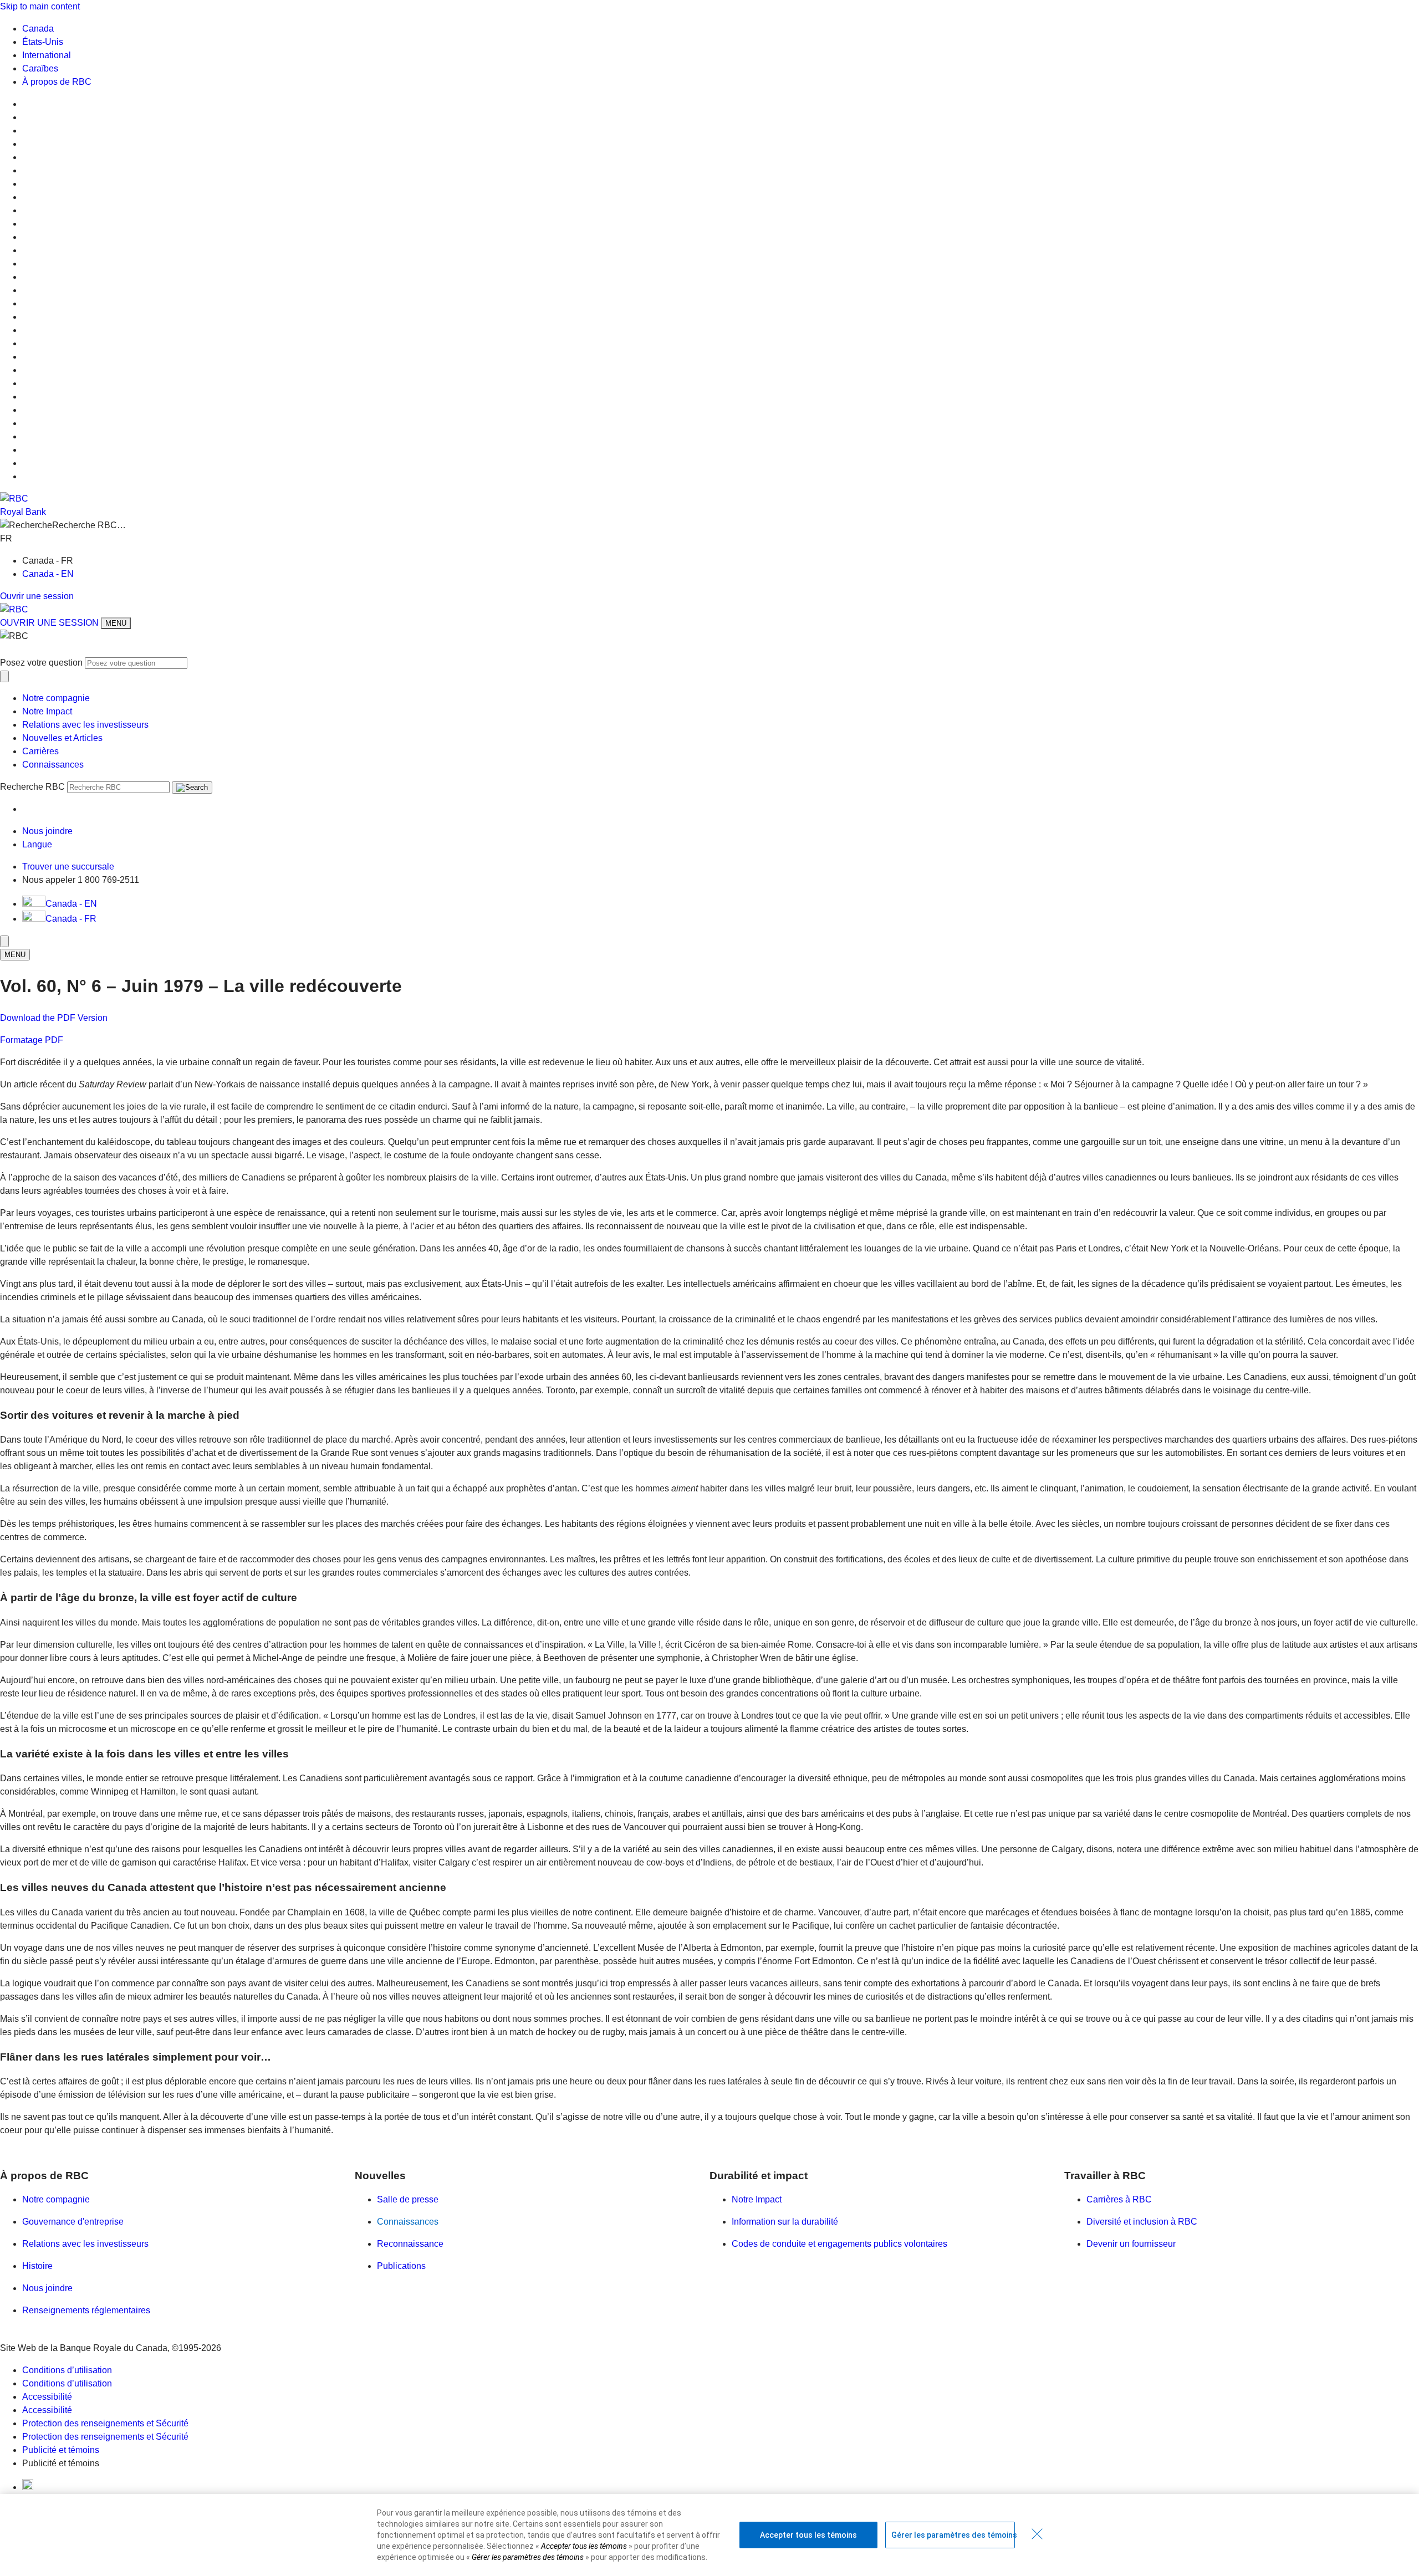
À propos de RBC (57, 82)
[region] (709, 2535)
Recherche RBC (32, 787)
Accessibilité (47, 2397)
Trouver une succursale (68, 867)
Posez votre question (41, 663)
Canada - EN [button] (71, 904)
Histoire (37, 2266)
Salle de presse (408, 2199)
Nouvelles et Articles (62, 738)
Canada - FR (71, 919)
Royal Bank (23, 512)
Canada (38, 29)
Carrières (40, 751)
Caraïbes (40, 68)
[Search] (192, 788)
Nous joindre (47, 2288)
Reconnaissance (410, 2244)
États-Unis (43, 42)
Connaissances (53, 765)
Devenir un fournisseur (1131, 2244)
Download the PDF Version (54, 1018)
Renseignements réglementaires (86, 2310)
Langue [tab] (37, 844)
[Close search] (4, 676)
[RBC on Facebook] (28, 2487)
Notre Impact (47, 711)
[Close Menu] (4, 941)
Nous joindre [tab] (47, 831)
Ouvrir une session (37, 596)
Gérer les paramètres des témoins (953, 2535)
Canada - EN (48, 574)
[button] (709, 525)
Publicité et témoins (61, 2450)
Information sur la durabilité (785, 2222)
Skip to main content (40, 6)
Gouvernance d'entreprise (73, 2222)
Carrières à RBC (1119, 2199)
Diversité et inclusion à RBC (1142, 2222)
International (47, 55)
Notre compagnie (56, 698)
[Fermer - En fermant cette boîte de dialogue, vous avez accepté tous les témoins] (1037, 2534)
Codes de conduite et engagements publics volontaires (839, 2244)
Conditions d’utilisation (67, 2370)
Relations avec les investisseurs (85, 725)
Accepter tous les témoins (808, 2535)
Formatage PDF (32, 1040)
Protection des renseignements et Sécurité (105, 2423)
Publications (401, 2266)
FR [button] (7, 538)
